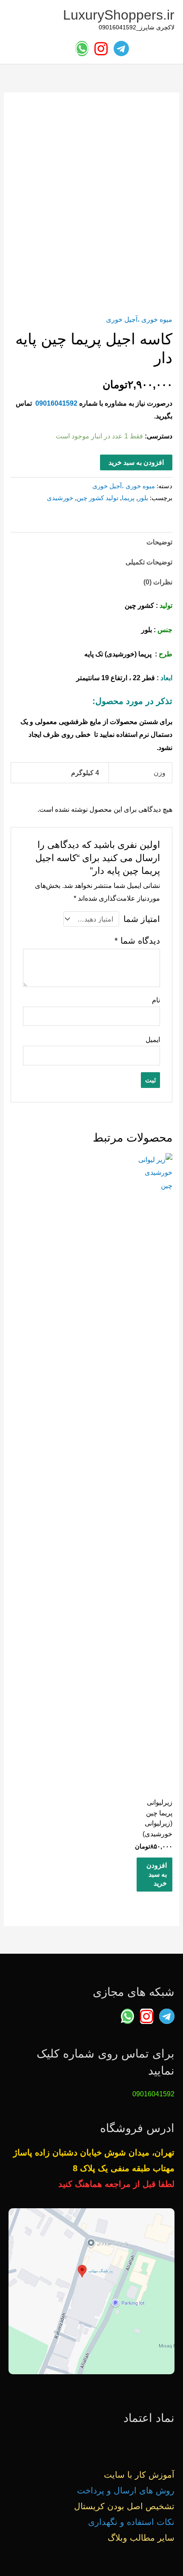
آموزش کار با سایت (139, 2475)
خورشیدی (60, 498)
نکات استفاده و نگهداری (131, 2522)
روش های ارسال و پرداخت (126, 2490)
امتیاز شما (142, 919)
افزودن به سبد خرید (136, 462)
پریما (128, 498)
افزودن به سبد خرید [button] (157, 1874)
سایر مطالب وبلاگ (141, 2538)
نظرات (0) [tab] (158, 582)
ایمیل (153, 1039)
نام (156, 1000)
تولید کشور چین (97, 498)
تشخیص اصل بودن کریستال (124, 2506)
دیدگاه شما (137, 941)
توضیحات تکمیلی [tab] (149, 562)
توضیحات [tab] (159, 542)
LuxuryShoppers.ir (119, 15)
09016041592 (56, 403)
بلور (143, 498)
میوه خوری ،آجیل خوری (139, 319)
